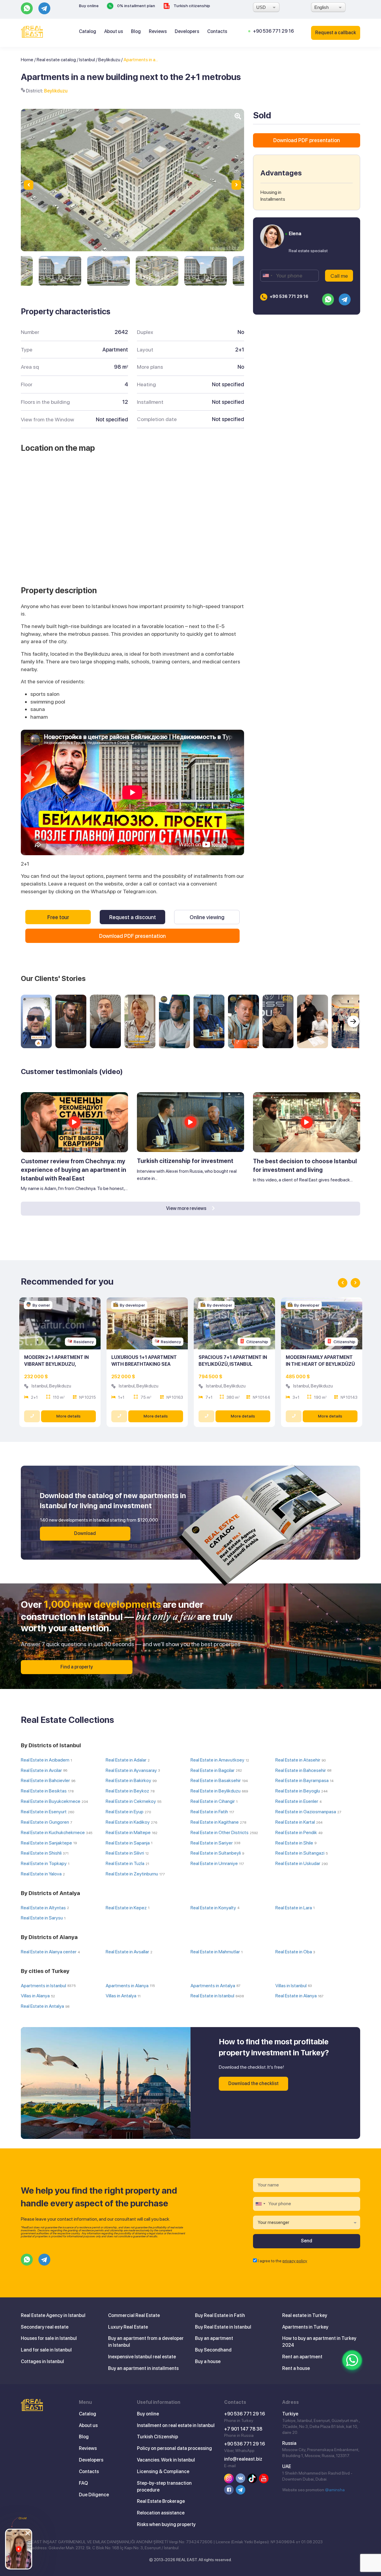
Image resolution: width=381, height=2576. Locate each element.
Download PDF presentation (132, 936)
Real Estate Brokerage (161, 2501)
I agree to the (282, 2261)
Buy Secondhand (213, 2350)
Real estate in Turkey (305, 2315)
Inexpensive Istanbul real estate (142, 2357)
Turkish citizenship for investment (185, 1161)
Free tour (58, 917)
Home (27, 60)
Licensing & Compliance (163, 2471)
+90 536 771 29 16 (273, 31)
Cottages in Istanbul (42, 2361)
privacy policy (295, 2261)
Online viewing (207, 917)
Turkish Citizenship (157, 2437)
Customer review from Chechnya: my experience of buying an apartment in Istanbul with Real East (74, 1170)
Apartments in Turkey (305, 2327)
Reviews (158, 31)
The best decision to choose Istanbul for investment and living (305, 1165)
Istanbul (87, 60)
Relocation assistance (161, 2513)
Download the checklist (253, 2083)
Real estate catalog (56, 60)
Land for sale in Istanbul (46, 2350)
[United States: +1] (267, 276)
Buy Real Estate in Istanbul (223, 2327)
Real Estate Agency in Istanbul (53, 2315)
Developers (187, 31)
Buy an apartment (214, 2338)
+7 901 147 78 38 (243, 2429)
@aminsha (335, 2490)
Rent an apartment (302, 2357)
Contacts (217, 31)
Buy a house (208, 2361)
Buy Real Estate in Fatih (220, 2315)
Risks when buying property (166, 2524)
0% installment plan (136, 6)
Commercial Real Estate (134, 2315)
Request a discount (133, 917)
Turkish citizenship (191, 6)
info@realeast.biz (243, 2459)
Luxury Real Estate (128, 2327)
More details (68, 1416)
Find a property (77, 1667)
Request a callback (336, 33)
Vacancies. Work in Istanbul (166, 2460)
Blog (136, 31)
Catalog (88, 31)
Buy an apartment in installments (143, 2368)
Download (85, 1533)
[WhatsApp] (352, 2360)
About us (114, 31)
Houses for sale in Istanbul (49, 2338)
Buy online (89, 6)
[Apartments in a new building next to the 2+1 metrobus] (60, 271)
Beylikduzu (109, 60)
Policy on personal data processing (174, 2448)
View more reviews (187, 1208)
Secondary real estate (45, 2327)
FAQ (83, 2483)
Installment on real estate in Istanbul (176, 2425)
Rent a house (296, 2368)
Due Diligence (94, 2495)
